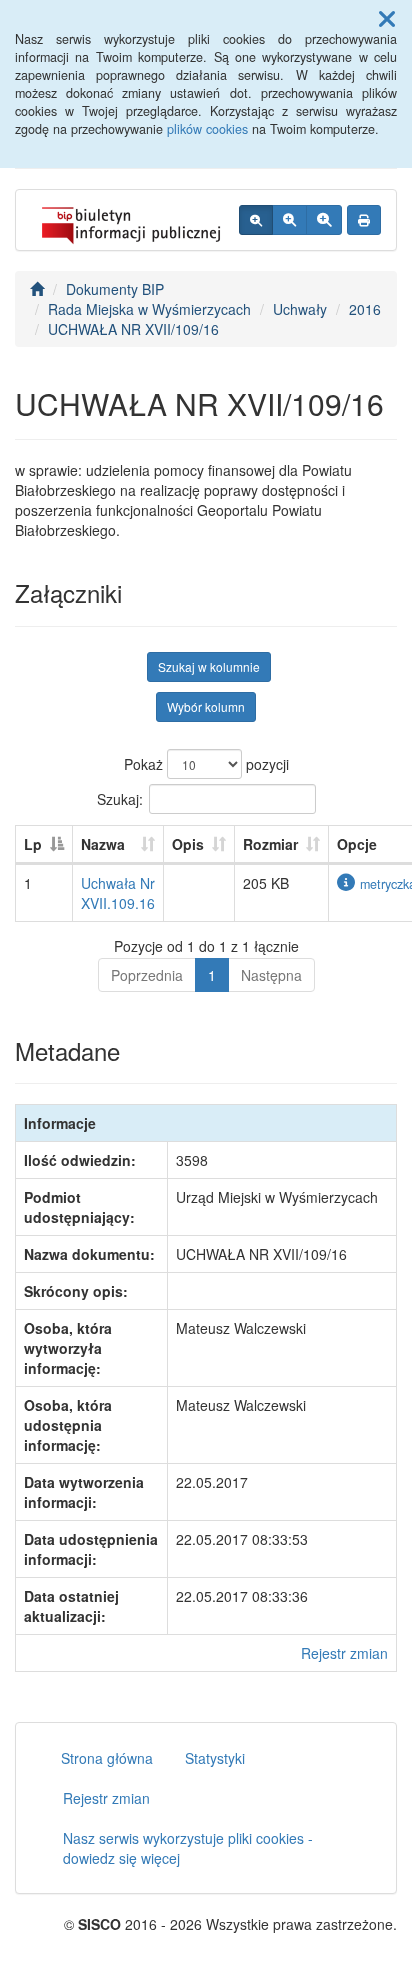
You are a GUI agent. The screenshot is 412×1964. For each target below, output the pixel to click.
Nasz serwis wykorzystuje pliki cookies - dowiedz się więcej (188, 1848)
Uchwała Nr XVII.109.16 (118, 893)
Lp (33, 844)
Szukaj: (120, 798)
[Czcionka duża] (324, 220)
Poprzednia (147, 975)
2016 (365, 309)
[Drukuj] (364, 220)
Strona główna (107, 1758)
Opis (188, 844)
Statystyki (215, 1758)
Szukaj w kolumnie (209, 666)
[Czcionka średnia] (289, 220)
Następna (271, 975)
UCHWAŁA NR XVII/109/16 (133, 329)
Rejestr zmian (344, 1653)
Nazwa (103, 844)
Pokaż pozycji (206, 764)
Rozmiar (270, 844)
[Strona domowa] (37, 289)
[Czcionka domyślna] (256, 220)
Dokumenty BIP (115, 289)
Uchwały (300, 309)
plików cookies (207, 129)
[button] (387, 18)
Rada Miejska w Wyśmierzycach (149, 309)
